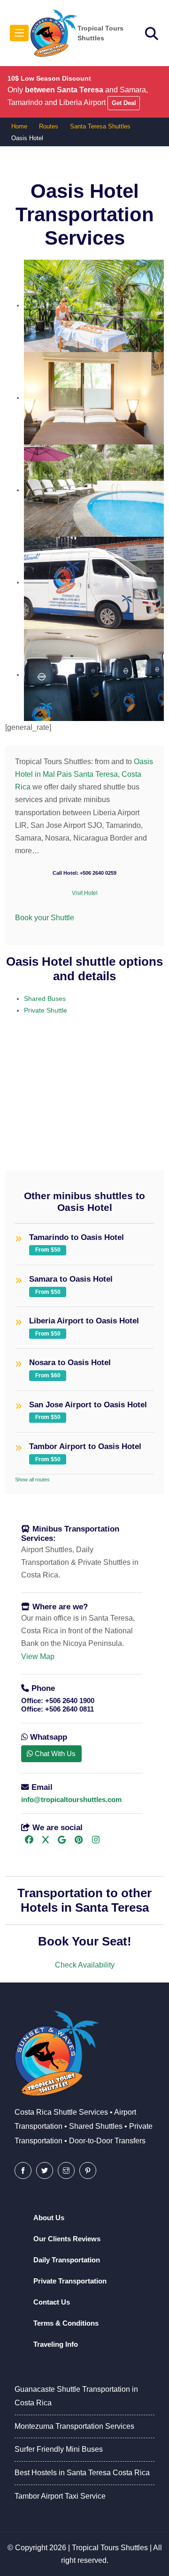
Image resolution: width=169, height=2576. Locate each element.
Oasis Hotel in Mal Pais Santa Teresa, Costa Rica (84, 774)
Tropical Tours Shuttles (110, 2548)
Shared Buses (45, 999)
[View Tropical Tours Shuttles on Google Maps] (61, 1840)
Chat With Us (54, 1754)
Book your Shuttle (45, 918)
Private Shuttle (46, 1010)
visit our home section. (60, 1077)
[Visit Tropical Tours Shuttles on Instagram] (96, 1840)
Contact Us (52, 2302)
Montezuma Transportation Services (74, 2426)
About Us (49, 2218)
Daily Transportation (67, 2260)
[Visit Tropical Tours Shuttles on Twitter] (45, 2170)
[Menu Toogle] (19, 33)
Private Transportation (70, 2281)
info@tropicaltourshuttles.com (71, 1799)
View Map (38, 1656)
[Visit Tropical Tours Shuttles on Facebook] (29, 1840)
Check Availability (85, 1965)
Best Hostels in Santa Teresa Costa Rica (82, 2473)
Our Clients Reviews (67, 2239)
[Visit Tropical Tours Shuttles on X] (45, 1840)
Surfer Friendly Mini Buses (59, 2449)
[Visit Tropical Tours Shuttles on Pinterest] (79, 1840)
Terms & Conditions (66, 2323)
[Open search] (152, 34)
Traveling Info (56, 2344)
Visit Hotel (85, 893)
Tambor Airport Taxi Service (60, 2496)
